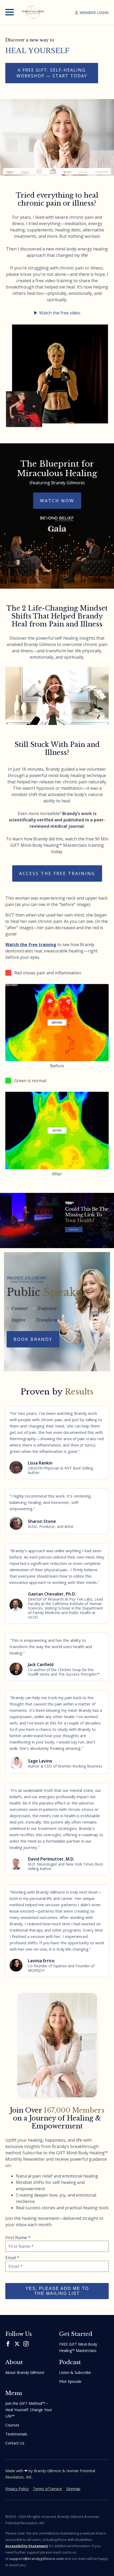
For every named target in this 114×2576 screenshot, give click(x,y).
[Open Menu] (10, 12)
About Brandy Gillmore (25, 2372)
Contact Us (15, 2443)
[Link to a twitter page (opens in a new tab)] (17, 2344)
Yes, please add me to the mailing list (57, 2291)
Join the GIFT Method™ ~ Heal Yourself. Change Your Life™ (29, 2410)
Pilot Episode (70, 2381)
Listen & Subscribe (75, 2372)
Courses (12, 2425)
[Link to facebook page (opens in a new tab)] (8, 2344)
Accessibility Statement (27, 2546)
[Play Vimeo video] (57, 696)
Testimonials (16, 2434)
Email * (12, 2258)
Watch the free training (31, 945)
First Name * (18, 2238)
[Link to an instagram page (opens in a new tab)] (26, 2344)
